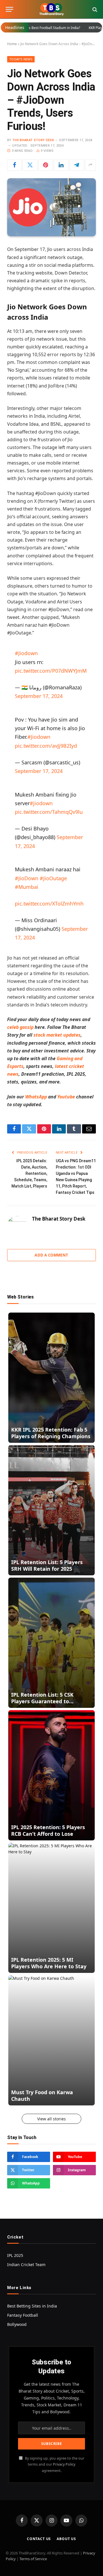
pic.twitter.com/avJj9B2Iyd (46, 746)
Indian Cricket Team (26, 2265)
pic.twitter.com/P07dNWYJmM (51, 671)
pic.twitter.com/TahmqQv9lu (49, 812)
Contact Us (39, 2539)
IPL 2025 (15, 2255)
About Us (66, 2539)
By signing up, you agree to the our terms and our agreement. (54, 2464)
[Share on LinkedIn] (61, 165)
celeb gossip (20, 1027)
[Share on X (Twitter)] (30, 165)
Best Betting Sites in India (32, 2306)
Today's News (21, 59)
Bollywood (17, 2324)
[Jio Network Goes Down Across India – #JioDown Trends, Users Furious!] (51, 207)
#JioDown (27, 878)
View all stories (51, 2119)
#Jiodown (26, 653)
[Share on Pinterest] (46, 165)
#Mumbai (27, 887)
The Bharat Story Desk (33, 140)
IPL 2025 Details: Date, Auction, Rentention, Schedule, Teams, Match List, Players (29, 1173)
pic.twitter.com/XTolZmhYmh (49, 904)
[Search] (94, 9)
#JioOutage (53, 878)
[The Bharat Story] (51, 9)
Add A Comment (51, 1255)
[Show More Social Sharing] (90, 165)
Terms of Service (33, 2559)
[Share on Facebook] (14, 165)
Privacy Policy (64, 2464)
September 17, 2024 (39, 696)
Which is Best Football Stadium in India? (39, 28)
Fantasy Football (23, 2315)
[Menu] (9, 9)
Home (12, 44)
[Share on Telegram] (77, 165)
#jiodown (41, 803)
